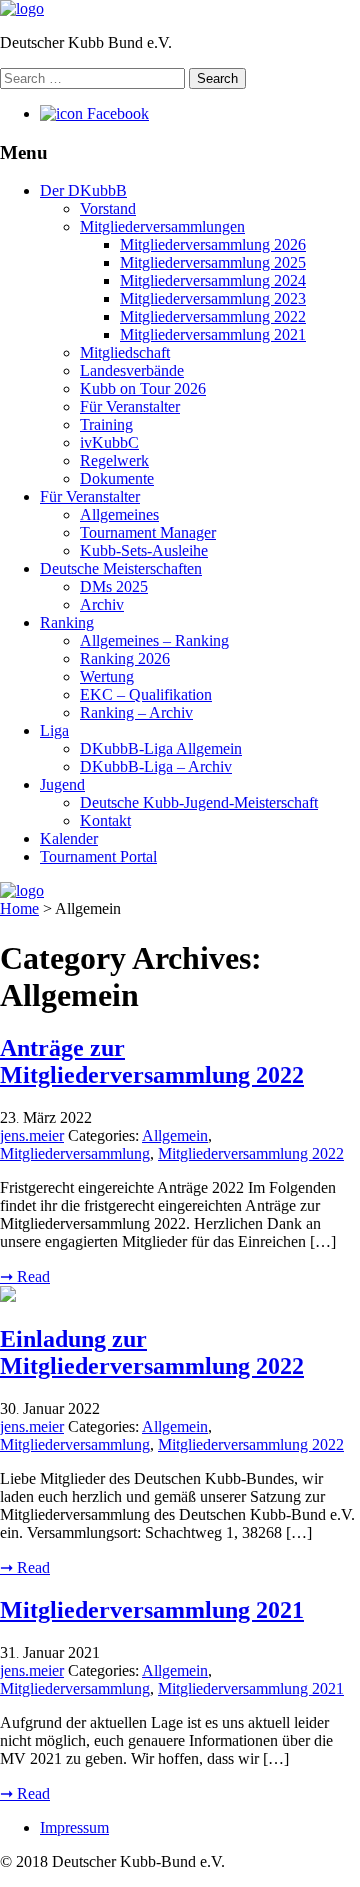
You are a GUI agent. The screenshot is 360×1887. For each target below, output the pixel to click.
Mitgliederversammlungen (162, 226)
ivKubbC (109, 442)
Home (19, 908)
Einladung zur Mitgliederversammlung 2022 (152, 1352)
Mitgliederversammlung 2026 (213, 244)
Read (25, 1276)
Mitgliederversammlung (75, 1153)
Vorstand (108, 208)
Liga (54, 730)
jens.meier (32, 1135)
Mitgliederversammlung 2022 (213, 316)
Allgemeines (119, 514)
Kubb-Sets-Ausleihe (144, 550)
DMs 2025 (114, 586)
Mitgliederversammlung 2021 (213, 334)
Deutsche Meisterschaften (121, 568)
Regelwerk (114, 460)
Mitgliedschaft (125, 352)
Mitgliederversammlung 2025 (213, 262)
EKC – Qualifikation (146, 694)
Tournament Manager (148, 532)
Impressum (74, 1827)
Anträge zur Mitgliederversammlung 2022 (152, 1061)
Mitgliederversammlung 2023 (213, 298)
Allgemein (175, 1135)
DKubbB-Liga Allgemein (161, 748)
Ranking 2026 (125, 658)
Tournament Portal (98, 856)
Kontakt (105, 820)
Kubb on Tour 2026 (143, 388)
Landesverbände (132, 370)
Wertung (107, 676)
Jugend (62, 784)
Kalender (69, 838)
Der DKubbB (83, 190)
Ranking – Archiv (136, 712)
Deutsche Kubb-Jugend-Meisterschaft (199, 802)
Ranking (67, 622)
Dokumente (117, 478)
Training (106, 424)
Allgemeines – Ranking (154, 640)
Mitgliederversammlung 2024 (213, 280)
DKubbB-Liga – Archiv (156, 766)
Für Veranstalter (130, 406)
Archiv (102, 604)
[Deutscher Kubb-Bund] (22, 8)
